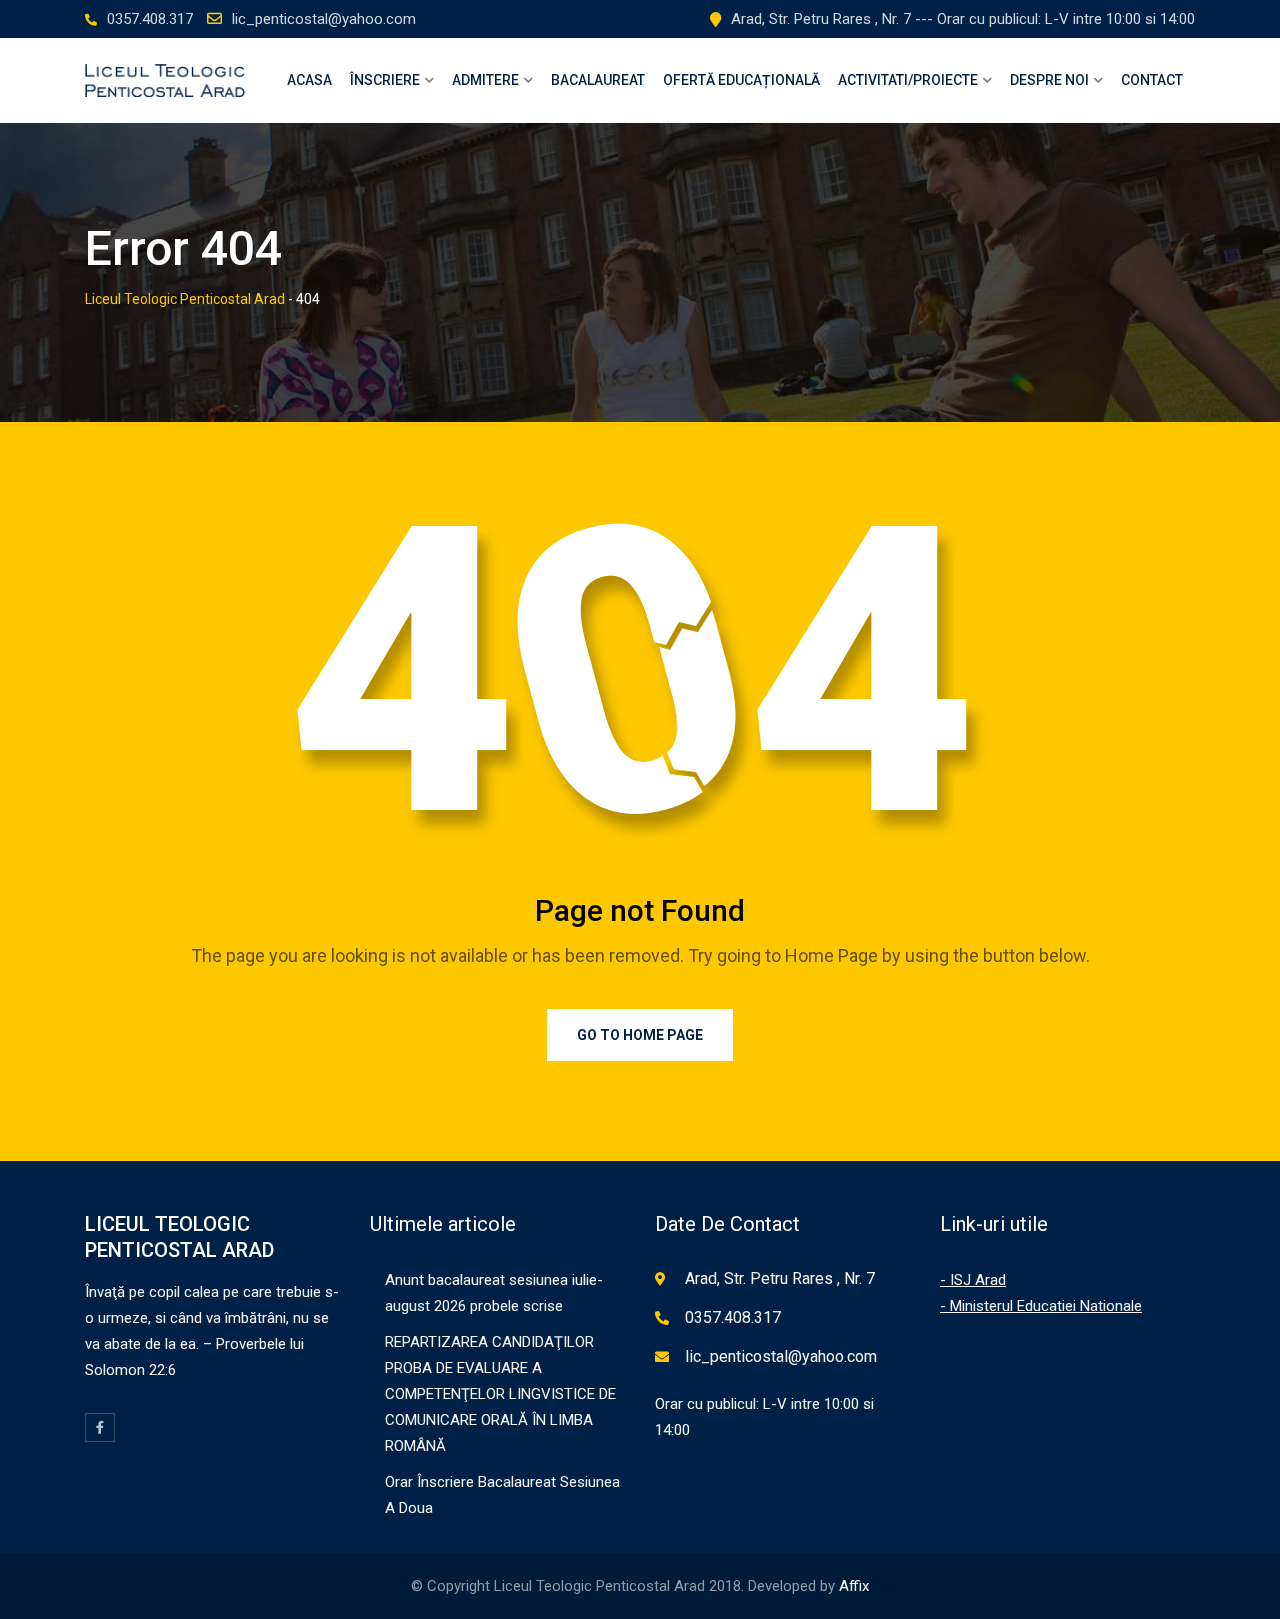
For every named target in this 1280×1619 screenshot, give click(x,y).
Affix (854, 1586)
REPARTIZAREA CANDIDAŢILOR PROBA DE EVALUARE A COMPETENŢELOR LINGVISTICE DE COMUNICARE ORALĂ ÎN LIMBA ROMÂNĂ (500, 1394)
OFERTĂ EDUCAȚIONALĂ (741, 80)
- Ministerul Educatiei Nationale (1041, 1306)
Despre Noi (1049, 80)
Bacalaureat (598, 80)
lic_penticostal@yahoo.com (324, 19)
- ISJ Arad (973, 1280)
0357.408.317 (150, 19)
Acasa (309, 80)
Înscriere (385, 80)
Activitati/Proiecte (908, 80)
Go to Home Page (640, 1035)
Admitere (485, 80)
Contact (1152, 80)
